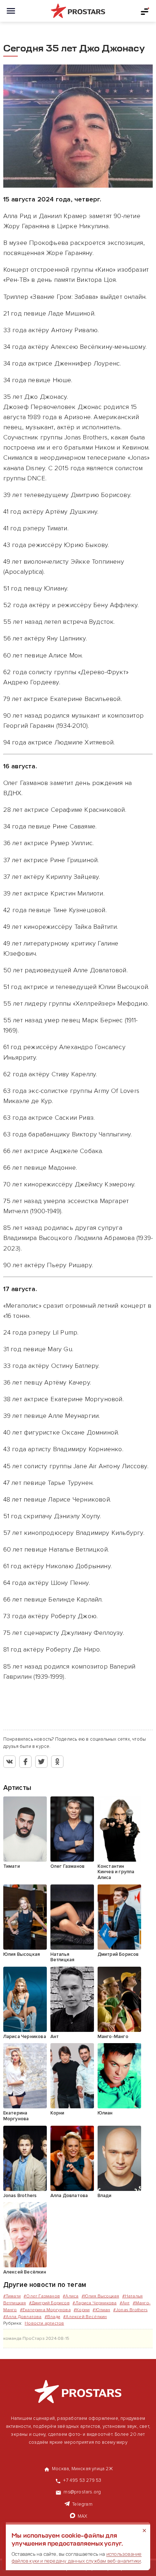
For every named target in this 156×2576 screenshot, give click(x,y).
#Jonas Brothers (130, 2310)
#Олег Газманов (42, 2296)
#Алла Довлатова (22, 2317)
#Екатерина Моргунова (45, 2310)
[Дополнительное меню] (145, 11)
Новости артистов (44, 2323)
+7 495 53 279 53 (82, 2480)
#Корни (82, 2310)
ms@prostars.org (82, 2492)
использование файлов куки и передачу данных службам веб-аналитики (77, 2557)
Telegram (82, 2504)
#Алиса (71, 2296)
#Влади (52, 2317)
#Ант (125, 2303)
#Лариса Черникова (95, 2303)
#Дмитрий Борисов (49, 2303)
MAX (83, 2516)
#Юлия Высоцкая (100, 2296)
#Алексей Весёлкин (85, 2317)
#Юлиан (101, 2310)
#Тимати (12, 2296)
